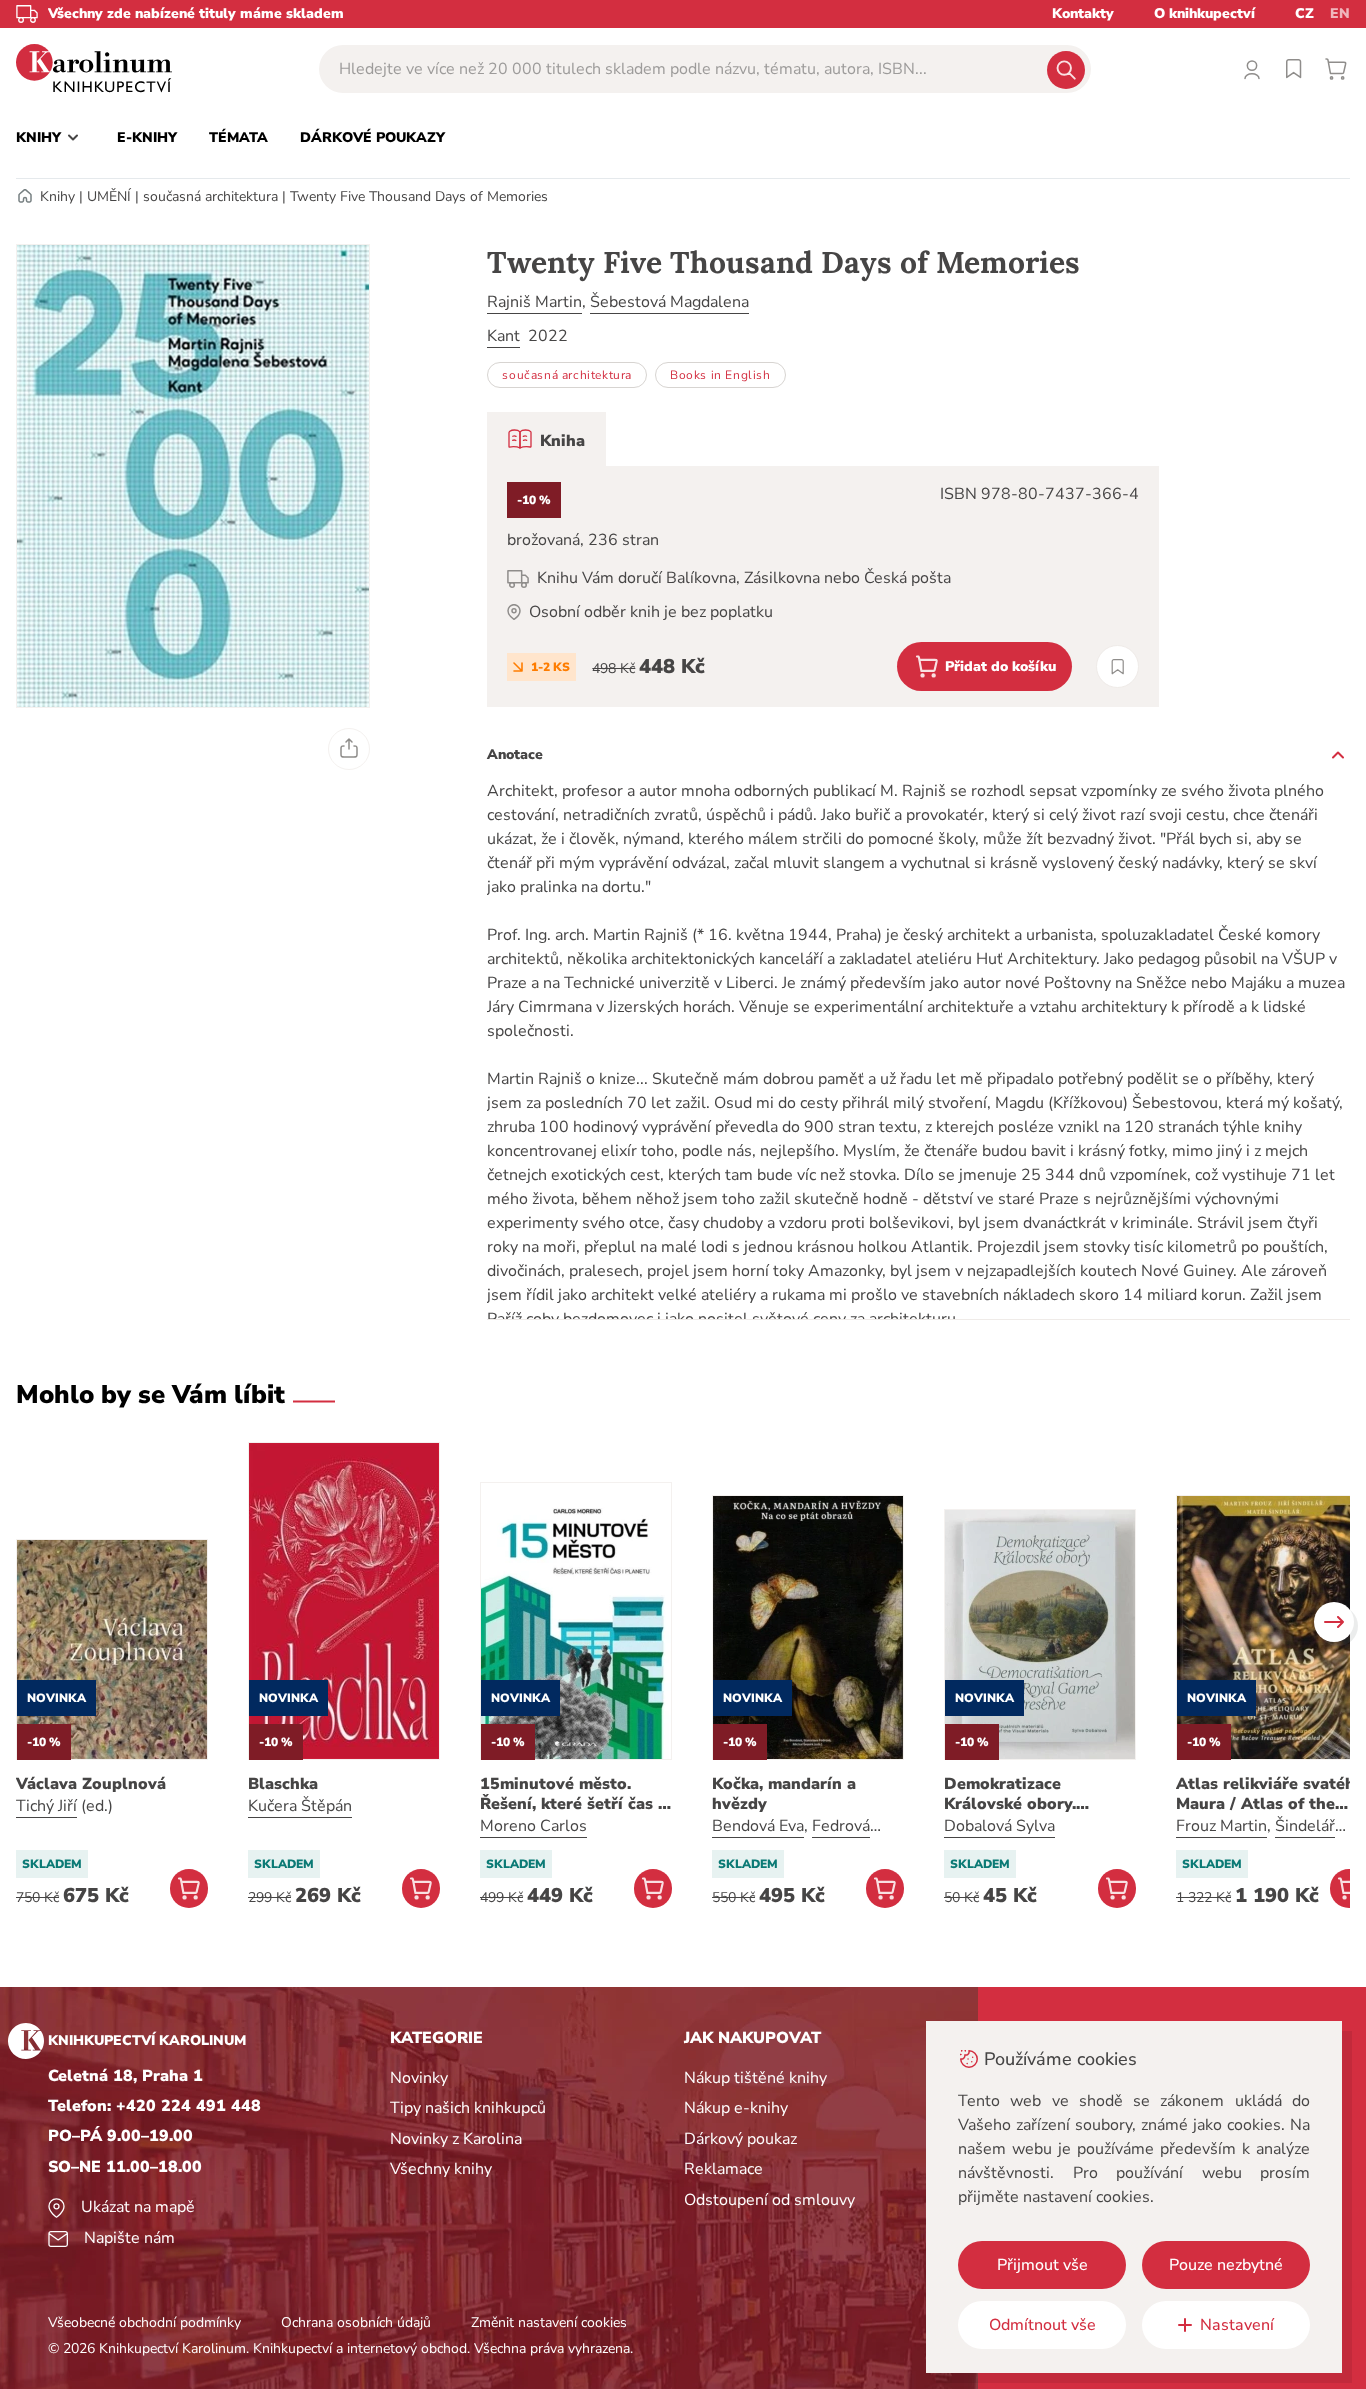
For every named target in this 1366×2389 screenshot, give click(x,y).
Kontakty (1083, 13)
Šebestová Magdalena (669, 302)
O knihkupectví (1204, 13)
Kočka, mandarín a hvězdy (784, 1794)
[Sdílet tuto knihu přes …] (349, 749)
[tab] (546, 439)
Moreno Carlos (533, 1826)
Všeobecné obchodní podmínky (144, 2322)
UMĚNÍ (109, 196)
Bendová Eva (758, 1826)
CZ (1304, 13)
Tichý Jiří (46, 1806)
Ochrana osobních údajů (356, 2322)
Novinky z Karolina (456, 2139)
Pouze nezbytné (1226, 2265)
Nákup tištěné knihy (755, 2078)
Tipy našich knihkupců (468, 2108)
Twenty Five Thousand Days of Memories (419, 196)
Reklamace (723, 2169)
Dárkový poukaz (740, 2139)
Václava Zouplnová (91, 1784)
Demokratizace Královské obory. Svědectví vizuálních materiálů (1024, 1794)
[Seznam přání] (1294, 69)
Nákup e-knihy (736, 2108)
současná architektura (210, 196)
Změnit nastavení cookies (549, 2322)
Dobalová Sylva (999, 1826)
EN (1340, 13)
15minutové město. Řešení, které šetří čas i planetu (571, 1794)
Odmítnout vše (1042, 2325)
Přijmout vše (1042, 2265)
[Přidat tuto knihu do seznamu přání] (1117, 666)
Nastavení (1237, 2325)
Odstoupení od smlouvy (769, 2200)
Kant (503, 336)
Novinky (419, 2078)
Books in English (720, 375)
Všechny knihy (441, 2169)
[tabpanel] (823, 586)
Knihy (57, 196)
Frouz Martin (1221, 1826)
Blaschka (283, 1784)
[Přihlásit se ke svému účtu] (1252, 69)
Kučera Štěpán (300, 1806)
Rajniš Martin (534, 302)
